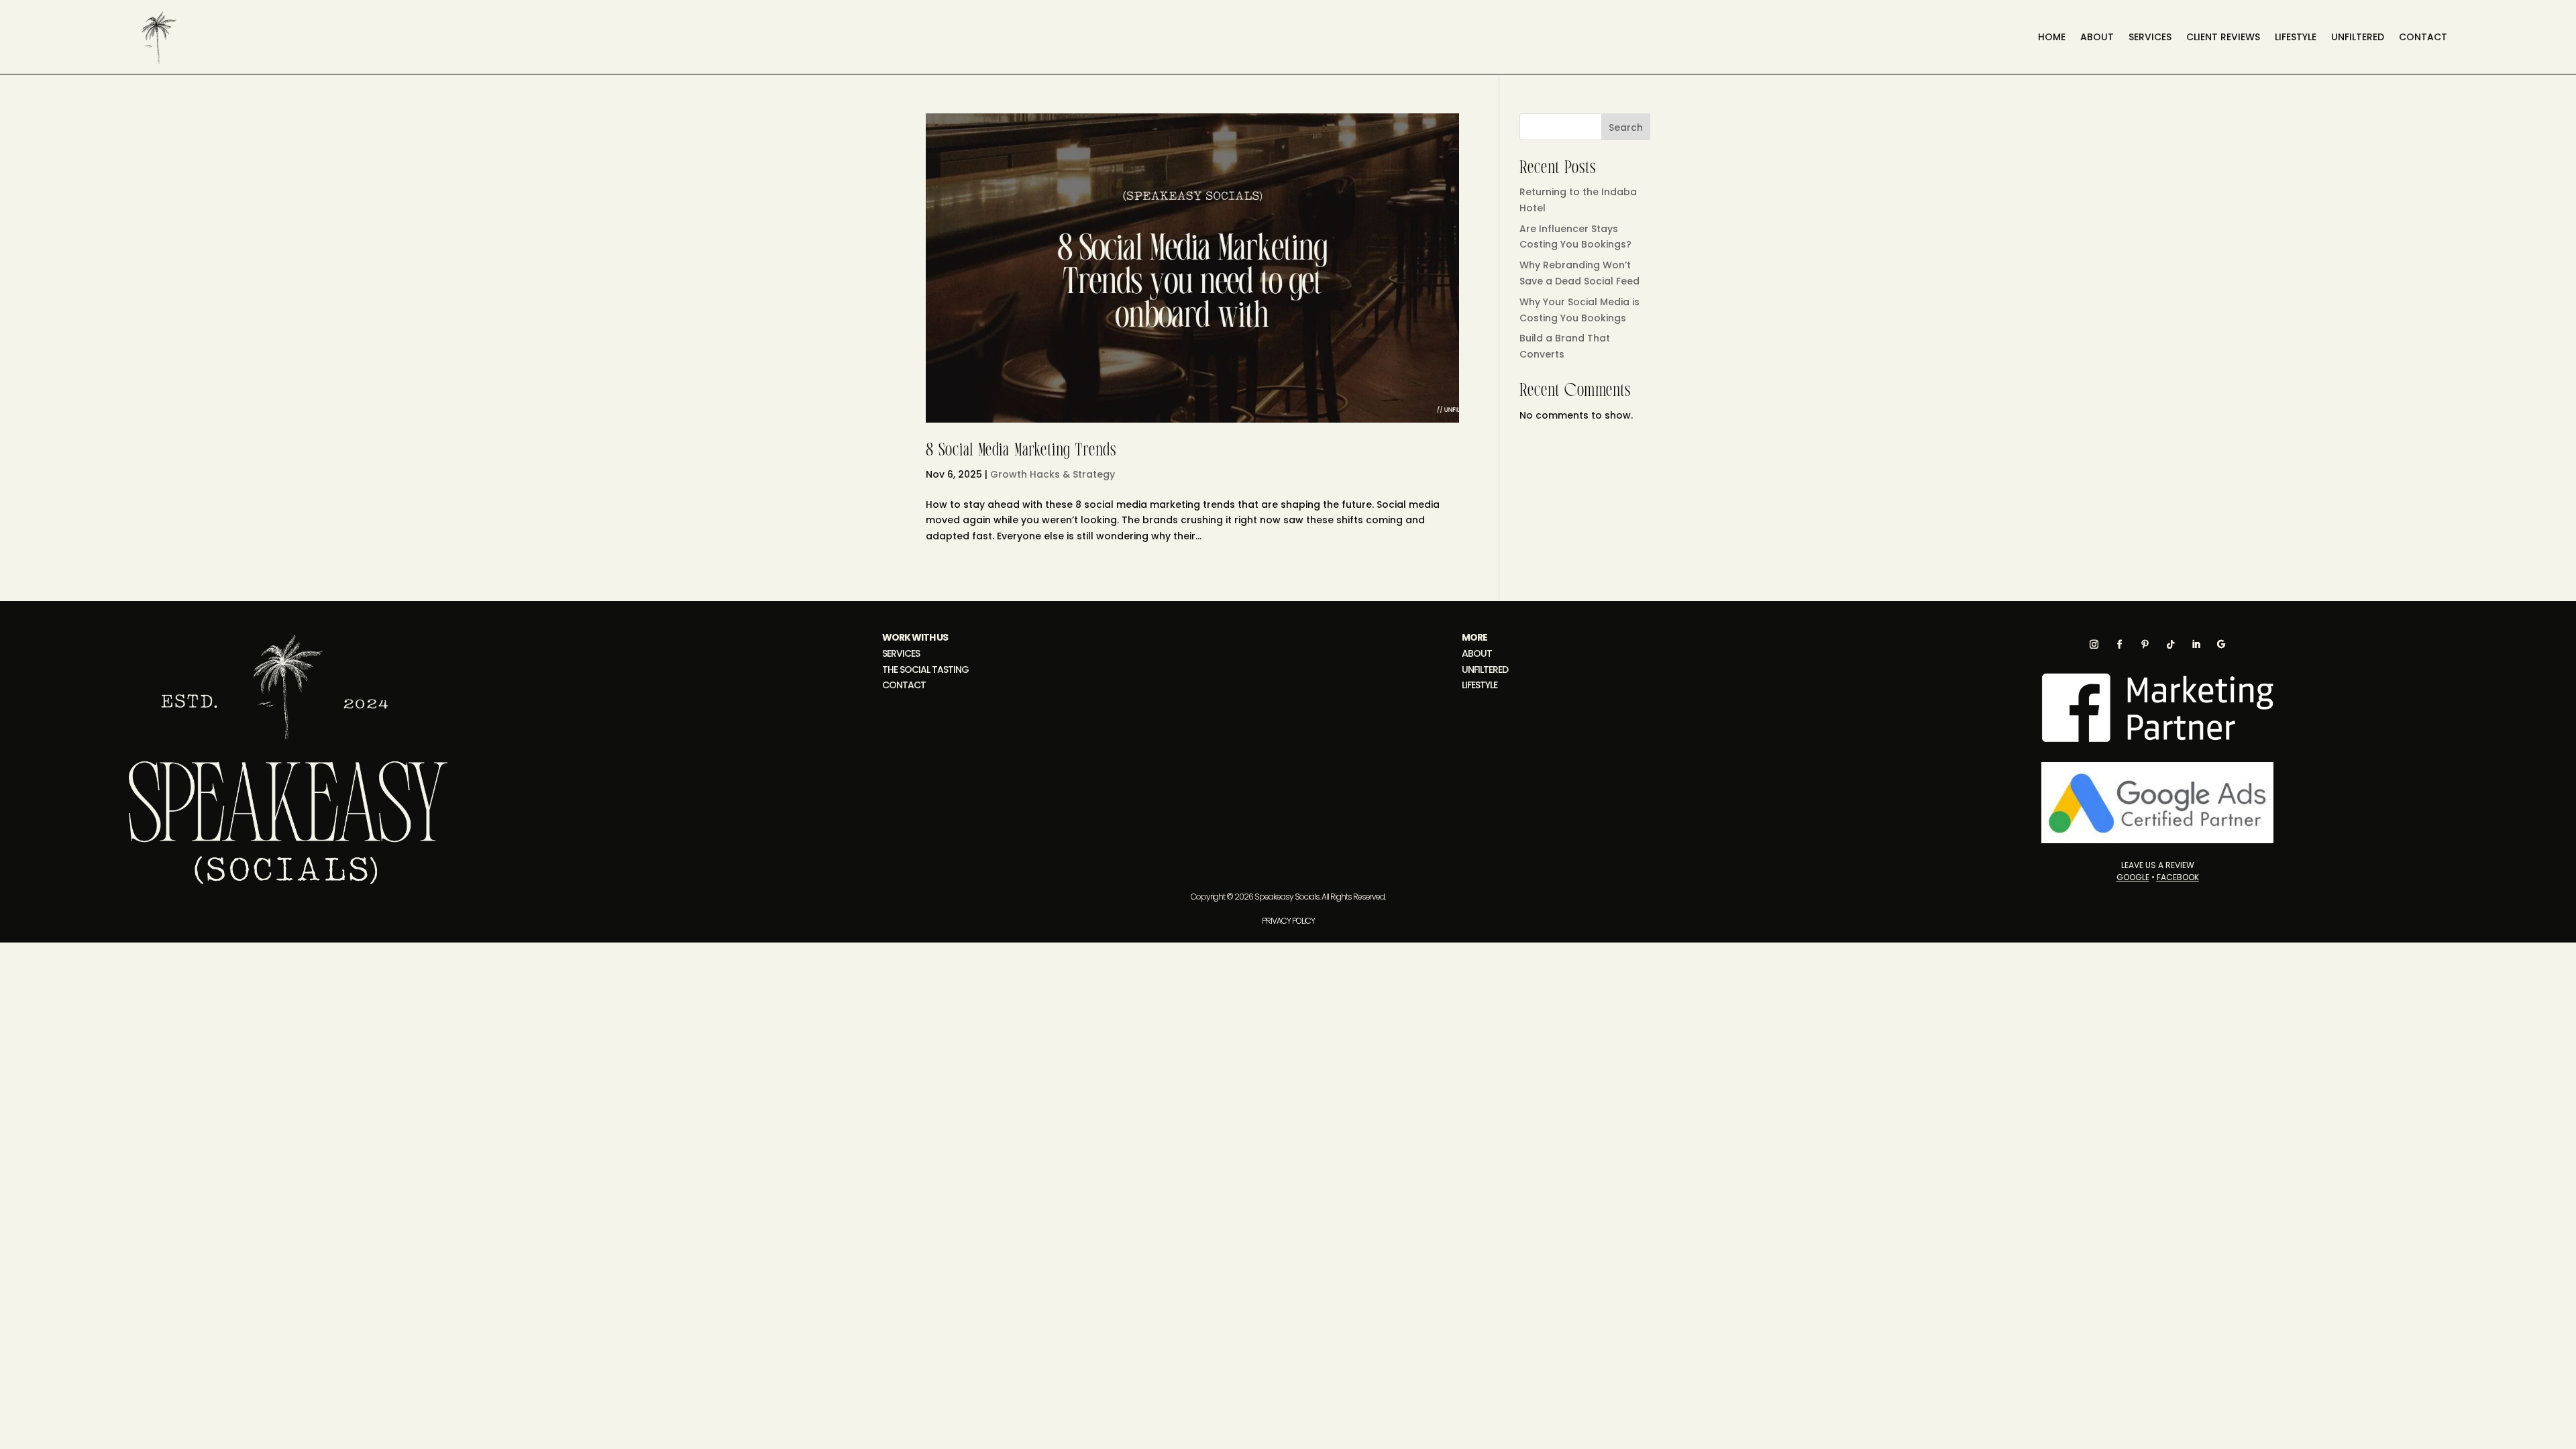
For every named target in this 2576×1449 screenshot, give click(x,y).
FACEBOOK (2178, 877)
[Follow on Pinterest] (2145, 644)
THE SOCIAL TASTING (925, 669)
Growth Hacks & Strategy (1053, 474)
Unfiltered (2358, 38)
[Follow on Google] (2221, 644)
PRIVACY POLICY (1288, 921)
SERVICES (2150, 38)
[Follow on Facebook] (2119, 644)
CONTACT (2423, 38)
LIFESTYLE (1480, 685)
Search (1626, 127)
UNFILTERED (1485, 669)
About (2097, 38)
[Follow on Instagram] (2094, 644)
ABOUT (1477, 653)
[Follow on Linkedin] (2196, 644)
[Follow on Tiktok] (2170, 644)
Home (2052, 38)
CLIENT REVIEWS (2223, 38)
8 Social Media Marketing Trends (1021, 451)
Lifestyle (2296, 38)
